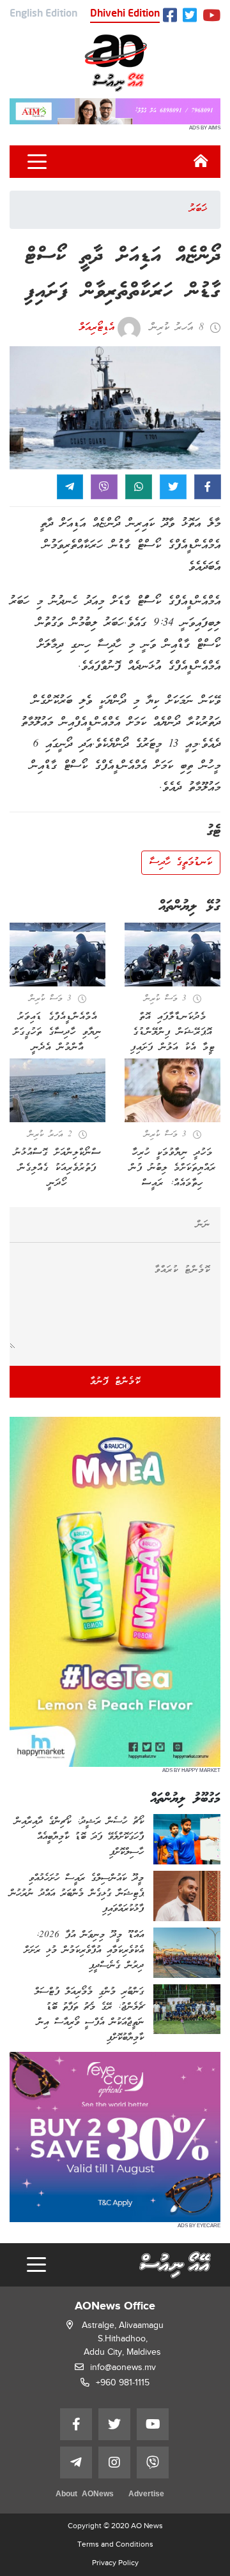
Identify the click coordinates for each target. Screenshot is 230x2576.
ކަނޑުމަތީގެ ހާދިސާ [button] (181, 863)
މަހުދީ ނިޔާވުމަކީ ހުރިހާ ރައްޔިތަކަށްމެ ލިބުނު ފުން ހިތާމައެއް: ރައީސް (173, 1168)
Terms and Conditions (115, 2544)
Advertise (146, 2495)
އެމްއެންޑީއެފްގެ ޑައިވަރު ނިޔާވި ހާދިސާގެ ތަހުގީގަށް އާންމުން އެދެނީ (57, 1032)
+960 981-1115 (123, 2382)
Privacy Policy (115, 2563)
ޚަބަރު (198, 209)
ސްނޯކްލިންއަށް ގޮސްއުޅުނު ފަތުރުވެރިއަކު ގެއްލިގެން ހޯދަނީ (57, 1168)
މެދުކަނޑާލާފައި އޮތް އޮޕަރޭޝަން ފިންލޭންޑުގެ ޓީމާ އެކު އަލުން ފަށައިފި (173, 1032)
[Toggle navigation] (37, 162)
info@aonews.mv (123, 2367)
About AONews (85, 2495)
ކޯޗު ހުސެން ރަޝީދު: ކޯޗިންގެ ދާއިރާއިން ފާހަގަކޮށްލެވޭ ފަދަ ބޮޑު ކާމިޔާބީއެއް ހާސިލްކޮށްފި (79, 1837)
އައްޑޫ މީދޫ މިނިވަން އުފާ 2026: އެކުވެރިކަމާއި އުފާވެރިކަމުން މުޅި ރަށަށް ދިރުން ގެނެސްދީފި (84, 1950)
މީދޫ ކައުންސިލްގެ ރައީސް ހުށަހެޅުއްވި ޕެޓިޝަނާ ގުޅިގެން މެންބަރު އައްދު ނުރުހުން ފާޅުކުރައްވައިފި (77, 1894)
